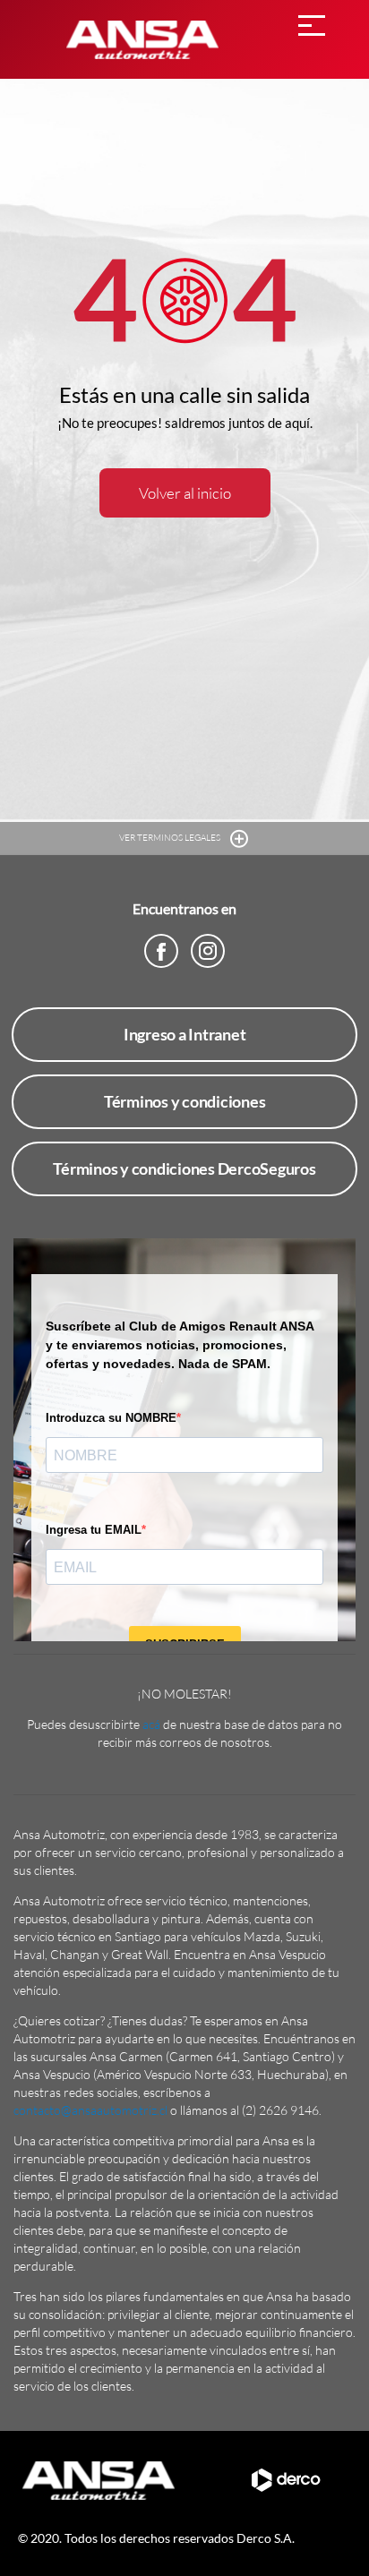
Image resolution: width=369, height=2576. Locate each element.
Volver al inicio (185, 493)
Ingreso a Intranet (185, 1034)
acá (151, 1724)
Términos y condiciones (185, 1101)
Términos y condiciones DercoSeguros (184, 1168)
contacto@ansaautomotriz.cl (90, 2110)
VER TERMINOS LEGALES (171, 838)
